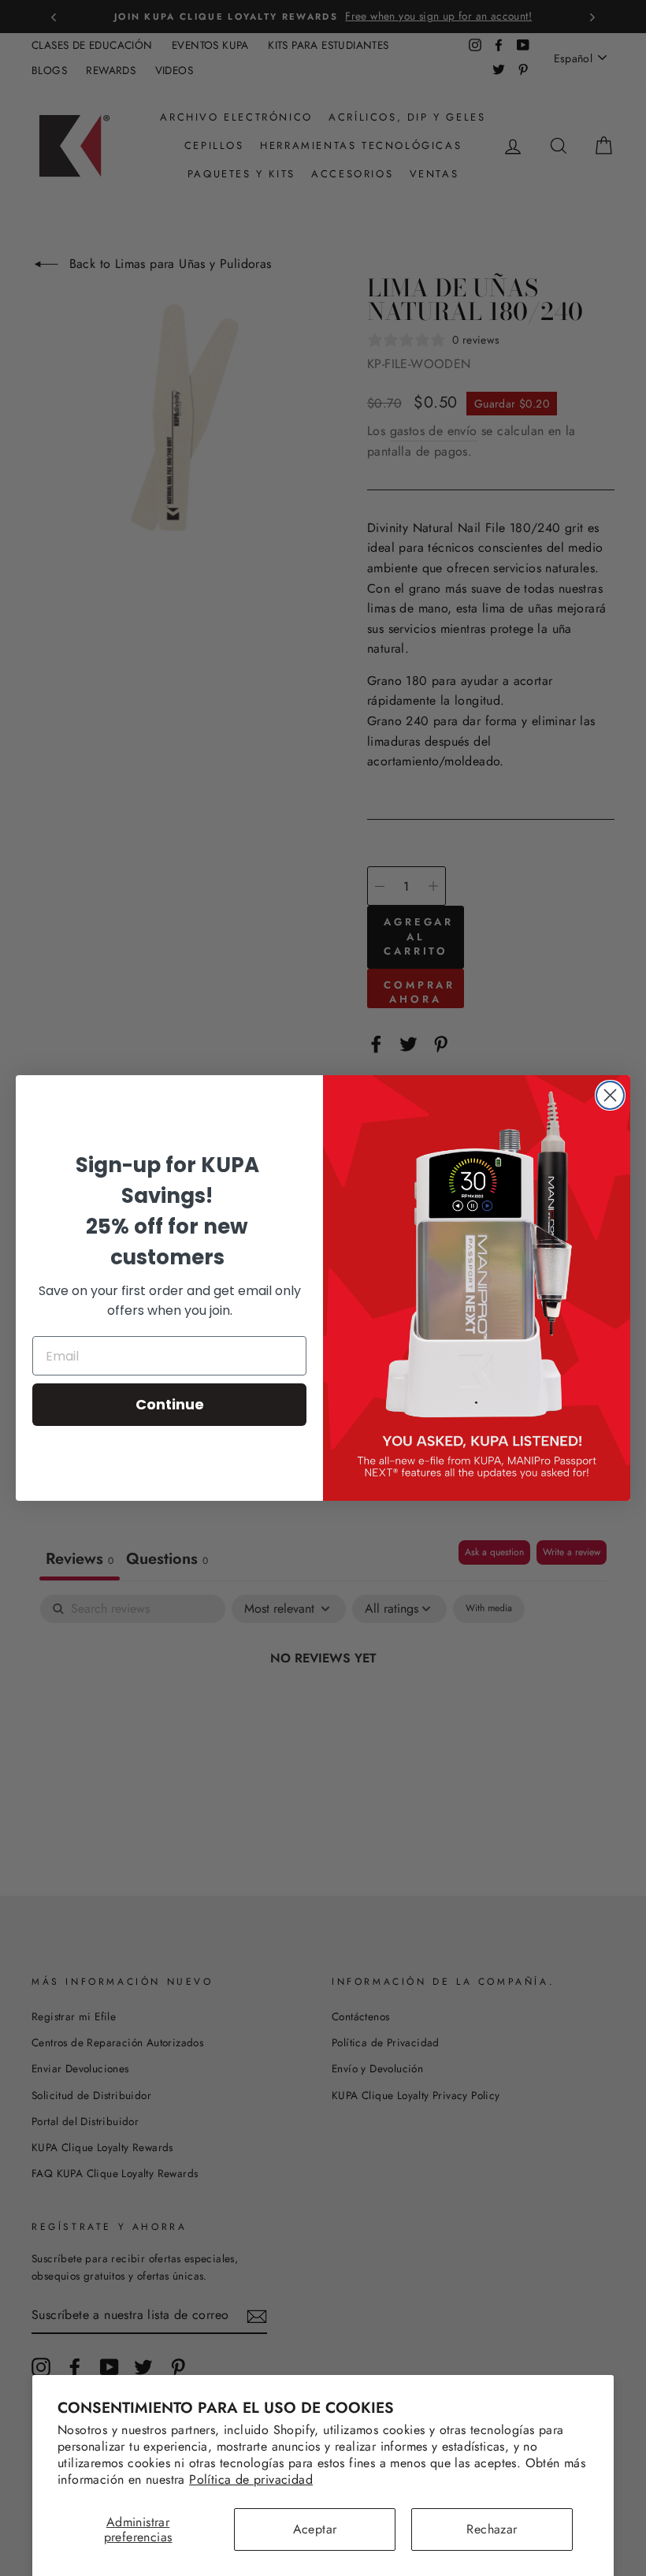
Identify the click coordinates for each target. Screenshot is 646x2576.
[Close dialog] (610, 1095)
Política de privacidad (251, 2479)
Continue (170, 1404)
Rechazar (492, 2529)
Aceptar (315, 2529)
